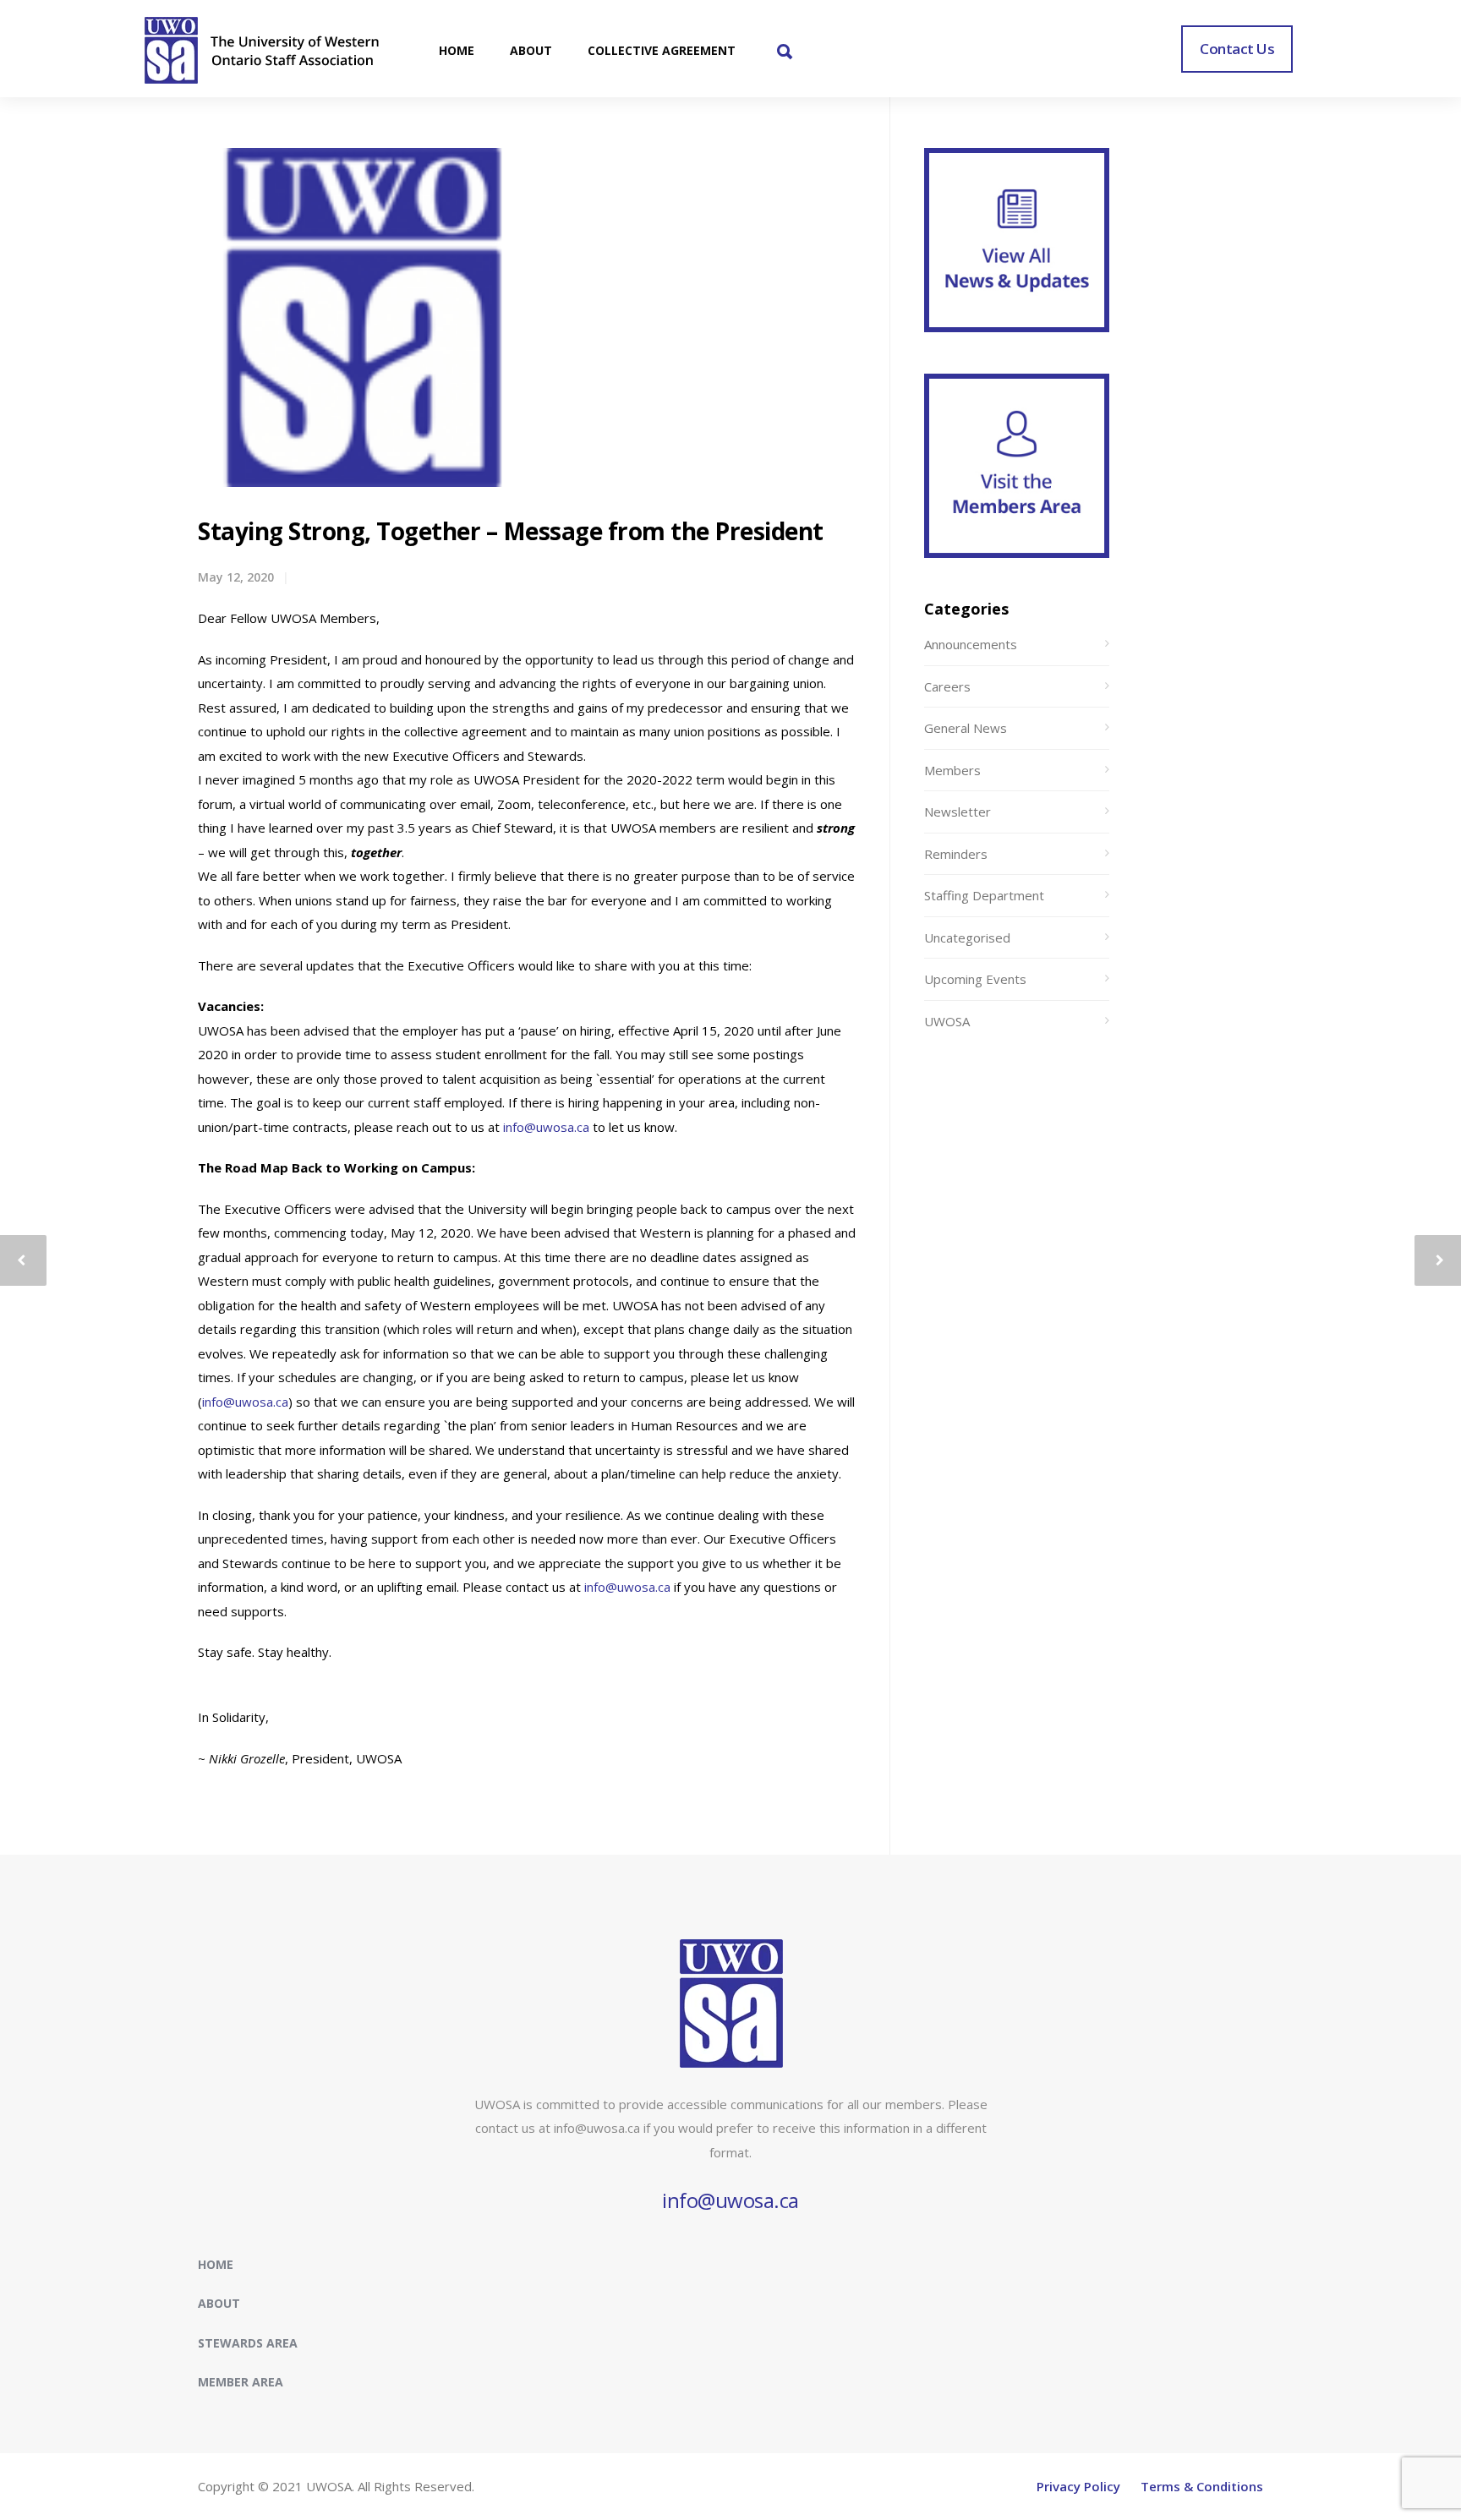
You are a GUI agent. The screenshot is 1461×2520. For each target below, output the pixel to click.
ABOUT (531, 50)
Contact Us (1237, 49)
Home (216, 2264)
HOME (457, 50)
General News (966, 728)
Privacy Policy (1078, 2486)
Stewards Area (248, 2343)
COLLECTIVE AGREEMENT (662, 50)
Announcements (971, 644)
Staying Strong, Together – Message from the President (511, 531)
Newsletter (958, 812)
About (219, 2303)
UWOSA (947, 1021)
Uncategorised (967, 937)
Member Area (241, 2382)
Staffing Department (984, 895)
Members (952, 770)
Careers (947, 686)
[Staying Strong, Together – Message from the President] (362, 317)
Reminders (956, 854)
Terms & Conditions (1202, 2486)
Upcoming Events (975, 979)
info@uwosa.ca (546, 1127)
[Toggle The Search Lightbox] (784, 53)
